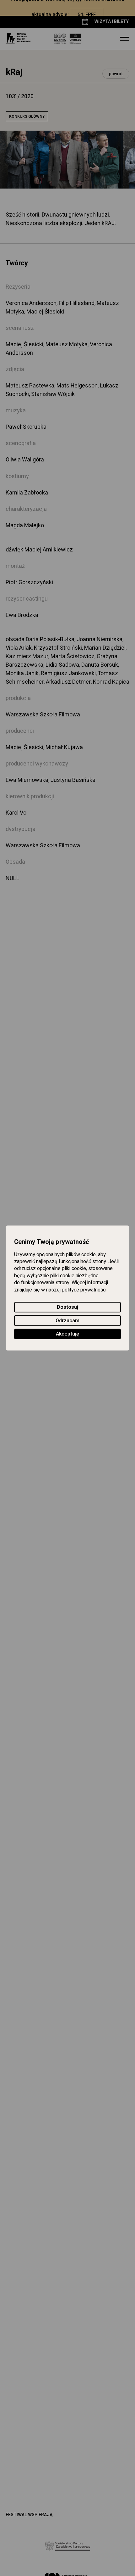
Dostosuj (67, 1308)
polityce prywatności (84, 1290)
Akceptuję (67, 1334)
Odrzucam (67, 1321)
